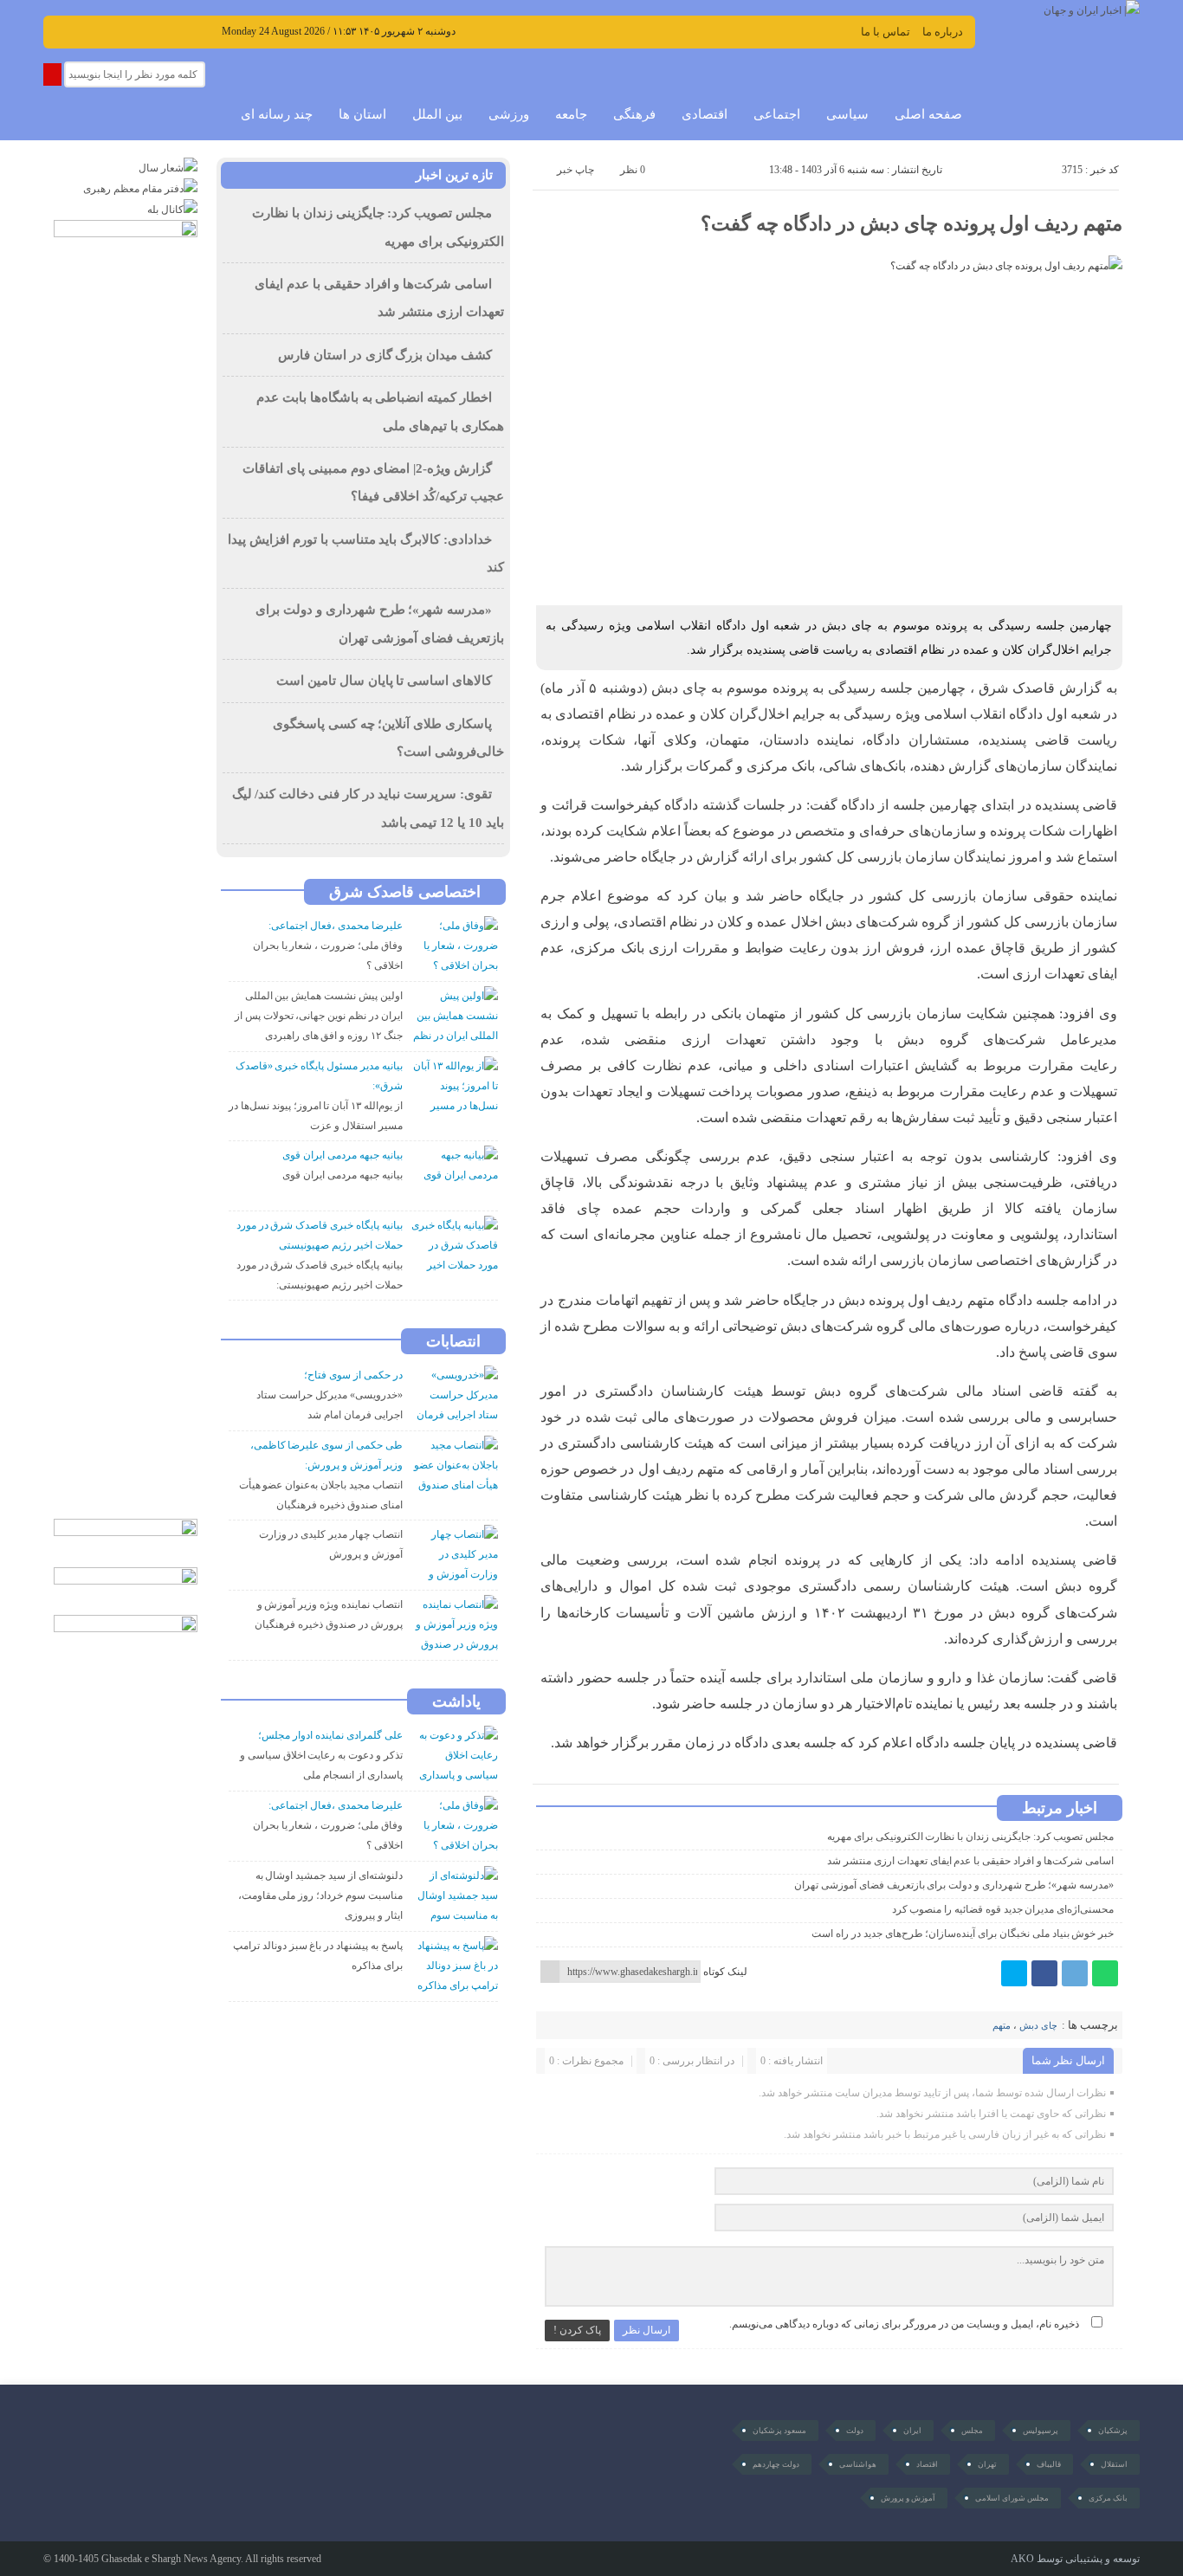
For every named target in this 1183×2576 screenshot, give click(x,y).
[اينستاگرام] (61, 30)
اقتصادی (705, 114)
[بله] (158, 30)
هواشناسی (858, 2464)
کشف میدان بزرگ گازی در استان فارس (385, 355)
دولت (855, 2431)
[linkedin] (182, 30)
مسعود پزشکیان (779, 2431)
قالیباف (1049, 2464)
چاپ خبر (575, 170)
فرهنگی (634, 114)
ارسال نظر (646, 2330)
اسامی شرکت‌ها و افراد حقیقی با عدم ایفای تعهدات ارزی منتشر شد (970, 1861)
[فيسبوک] (1044, 1973)
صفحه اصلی (928, 114)
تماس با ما (886, 32)
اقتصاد (927, 2464)
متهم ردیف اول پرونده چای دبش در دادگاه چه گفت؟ (911, 224)
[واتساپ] (1105, 1973)
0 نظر (633, 170)
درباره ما (943, 32)
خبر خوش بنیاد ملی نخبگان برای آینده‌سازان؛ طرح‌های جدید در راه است (963, 1934)
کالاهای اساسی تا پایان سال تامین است (384, 681)
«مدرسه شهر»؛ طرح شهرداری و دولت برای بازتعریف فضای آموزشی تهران (954, 1885)
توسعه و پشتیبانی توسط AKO (1075, 2559)
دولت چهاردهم (776, 2464)
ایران (912, 2431)
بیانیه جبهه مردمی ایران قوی (342, 1175)
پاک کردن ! (577, 2330)
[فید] (207, 30)
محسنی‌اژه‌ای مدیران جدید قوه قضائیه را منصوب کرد (1003, 1909)
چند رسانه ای (277, 114)
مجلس (972, 2431)
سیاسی (847, 114)
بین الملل (437, 114)
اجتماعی (777, 114)
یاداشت (456, 1701)
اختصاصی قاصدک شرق (405, 892)
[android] (131, 2445)
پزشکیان (1113, 2431)
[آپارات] (85, 30)
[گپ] (110, 30)
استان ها (362, 114)
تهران (987, 2464)
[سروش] (134, 30)
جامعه (571, 114)
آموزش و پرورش (908, 2498)
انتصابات (453, 1341)
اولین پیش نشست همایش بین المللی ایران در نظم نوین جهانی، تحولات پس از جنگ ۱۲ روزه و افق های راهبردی (319, 1016)
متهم (1002, 2025)
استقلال (1114, 2464)
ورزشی (509, 114)
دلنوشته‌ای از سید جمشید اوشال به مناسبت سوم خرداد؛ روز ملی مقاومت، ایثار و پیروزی (320, 1895)
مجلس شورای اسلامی (1012, 2498)
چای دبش (1038, 2025)
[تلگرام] (1075, 1973)
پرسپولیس (1041, 2431)
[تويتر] (1014, 1973)
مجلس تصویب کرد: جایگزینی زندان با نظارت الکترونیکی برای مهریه (970, 1837)
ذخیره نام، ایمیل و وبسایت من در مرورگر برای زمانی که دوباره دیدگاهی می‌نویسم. (904, 2324)
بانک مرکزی (1108, 2498)
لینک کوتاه (725, 1972)
